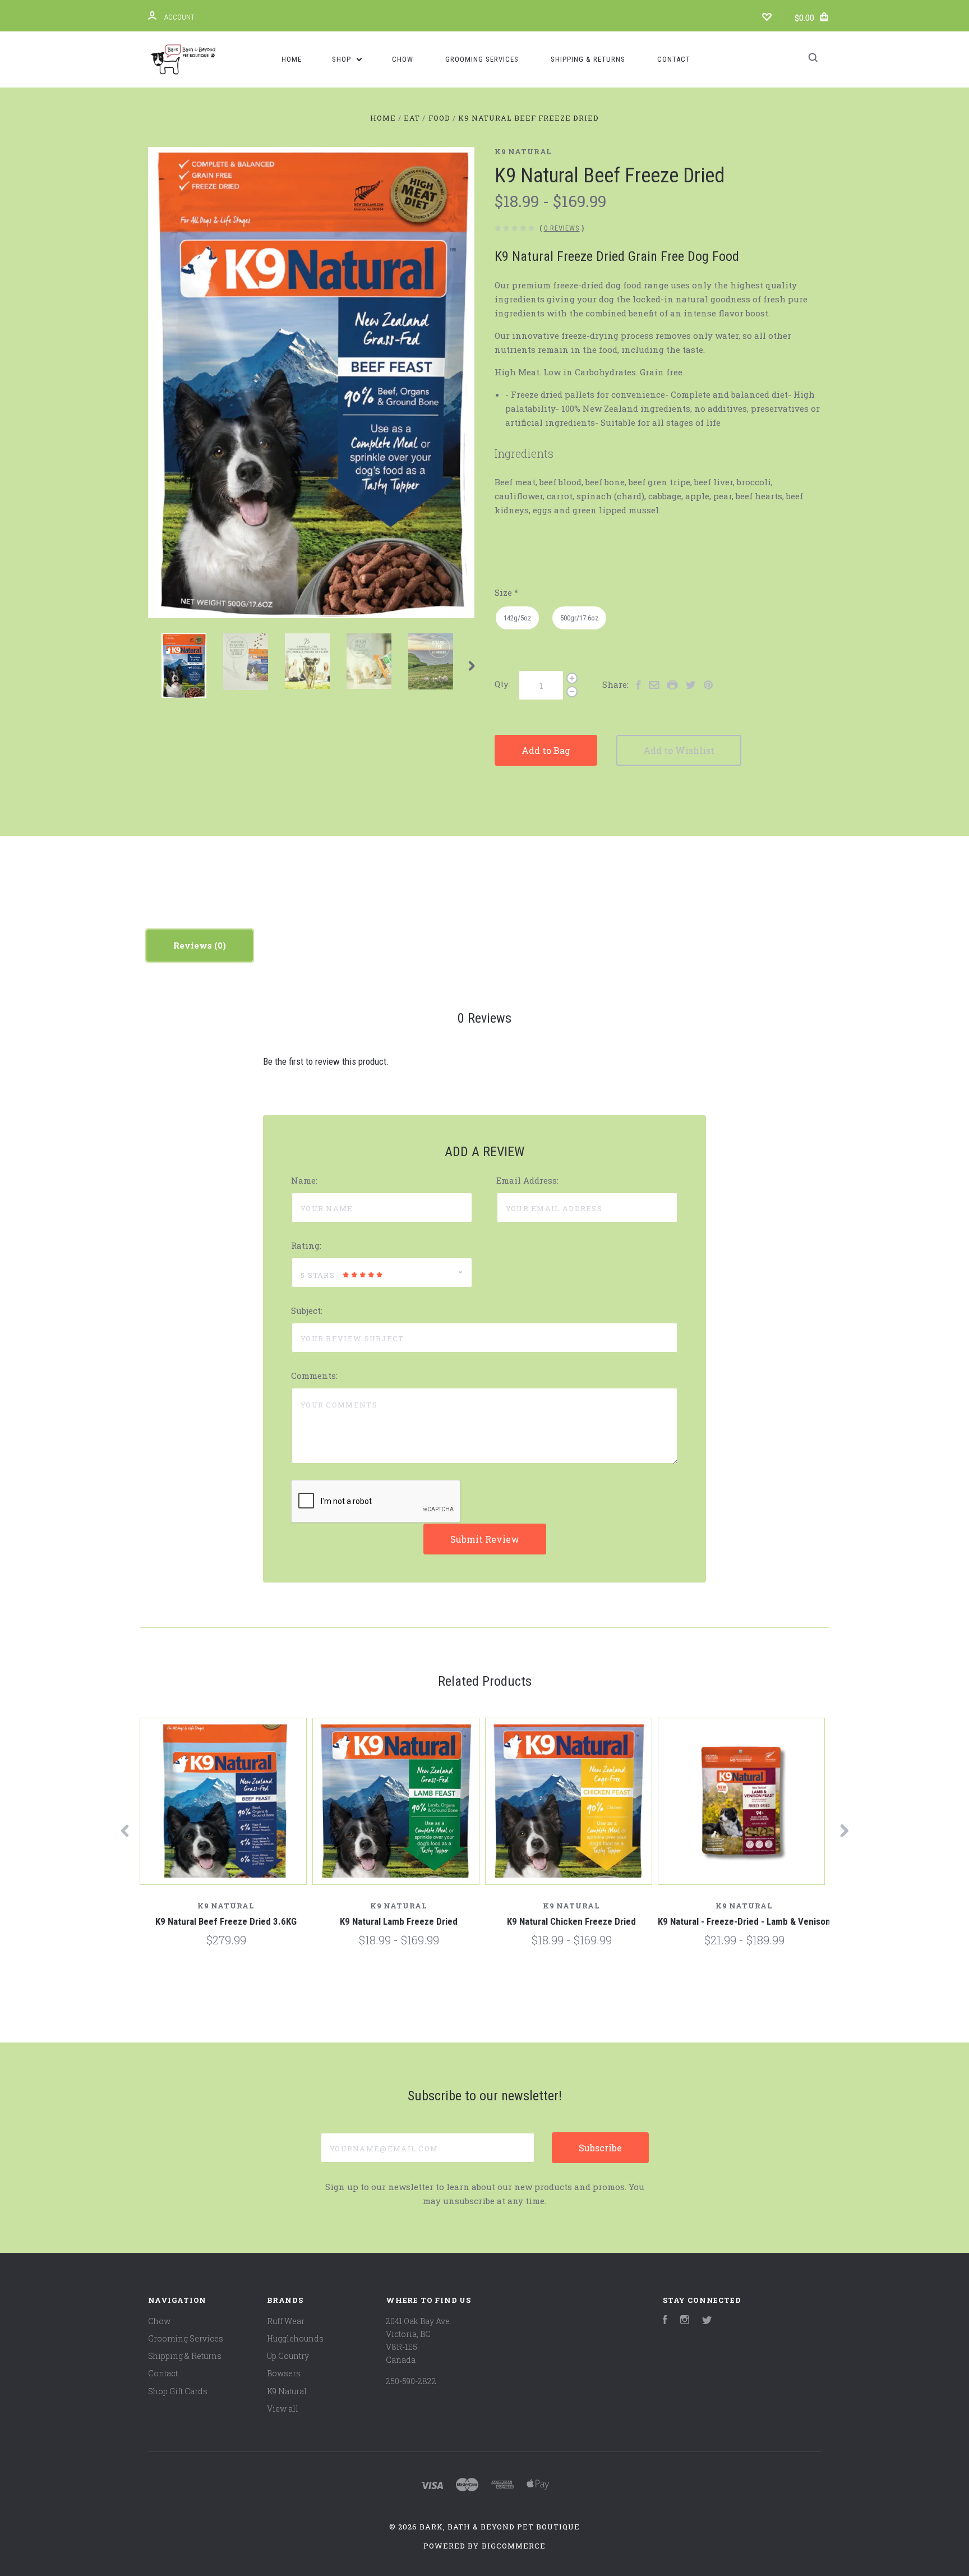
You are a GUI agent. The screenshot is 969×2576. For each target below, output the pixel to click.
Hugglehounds (295, 2338)
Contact (674, 59)
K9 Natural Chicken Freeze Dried (571, 1921)
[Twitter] (707, 2321)
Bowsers (284, 2373)
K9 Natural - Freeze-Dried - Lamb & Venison (744, 1921)
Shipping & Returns (588, 59)
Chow (403, 59)
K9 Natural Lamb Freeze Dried (399, 1921)
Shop (343, 59)
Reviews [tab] (194, 945)
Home (292, 59)
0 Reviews (562, 228)
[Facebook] (665, 2321)
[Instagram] (685, 2321)
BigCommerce (514, 2546)
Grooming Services (482, 59)
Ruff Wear (286, 2321)
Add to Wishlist (679, 750)
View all (283, 2409)
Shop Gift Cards (178, 2391)
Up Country (288, 2356)
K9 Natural (523, 151)
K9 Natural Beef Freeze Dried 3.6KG (226, 1921)
